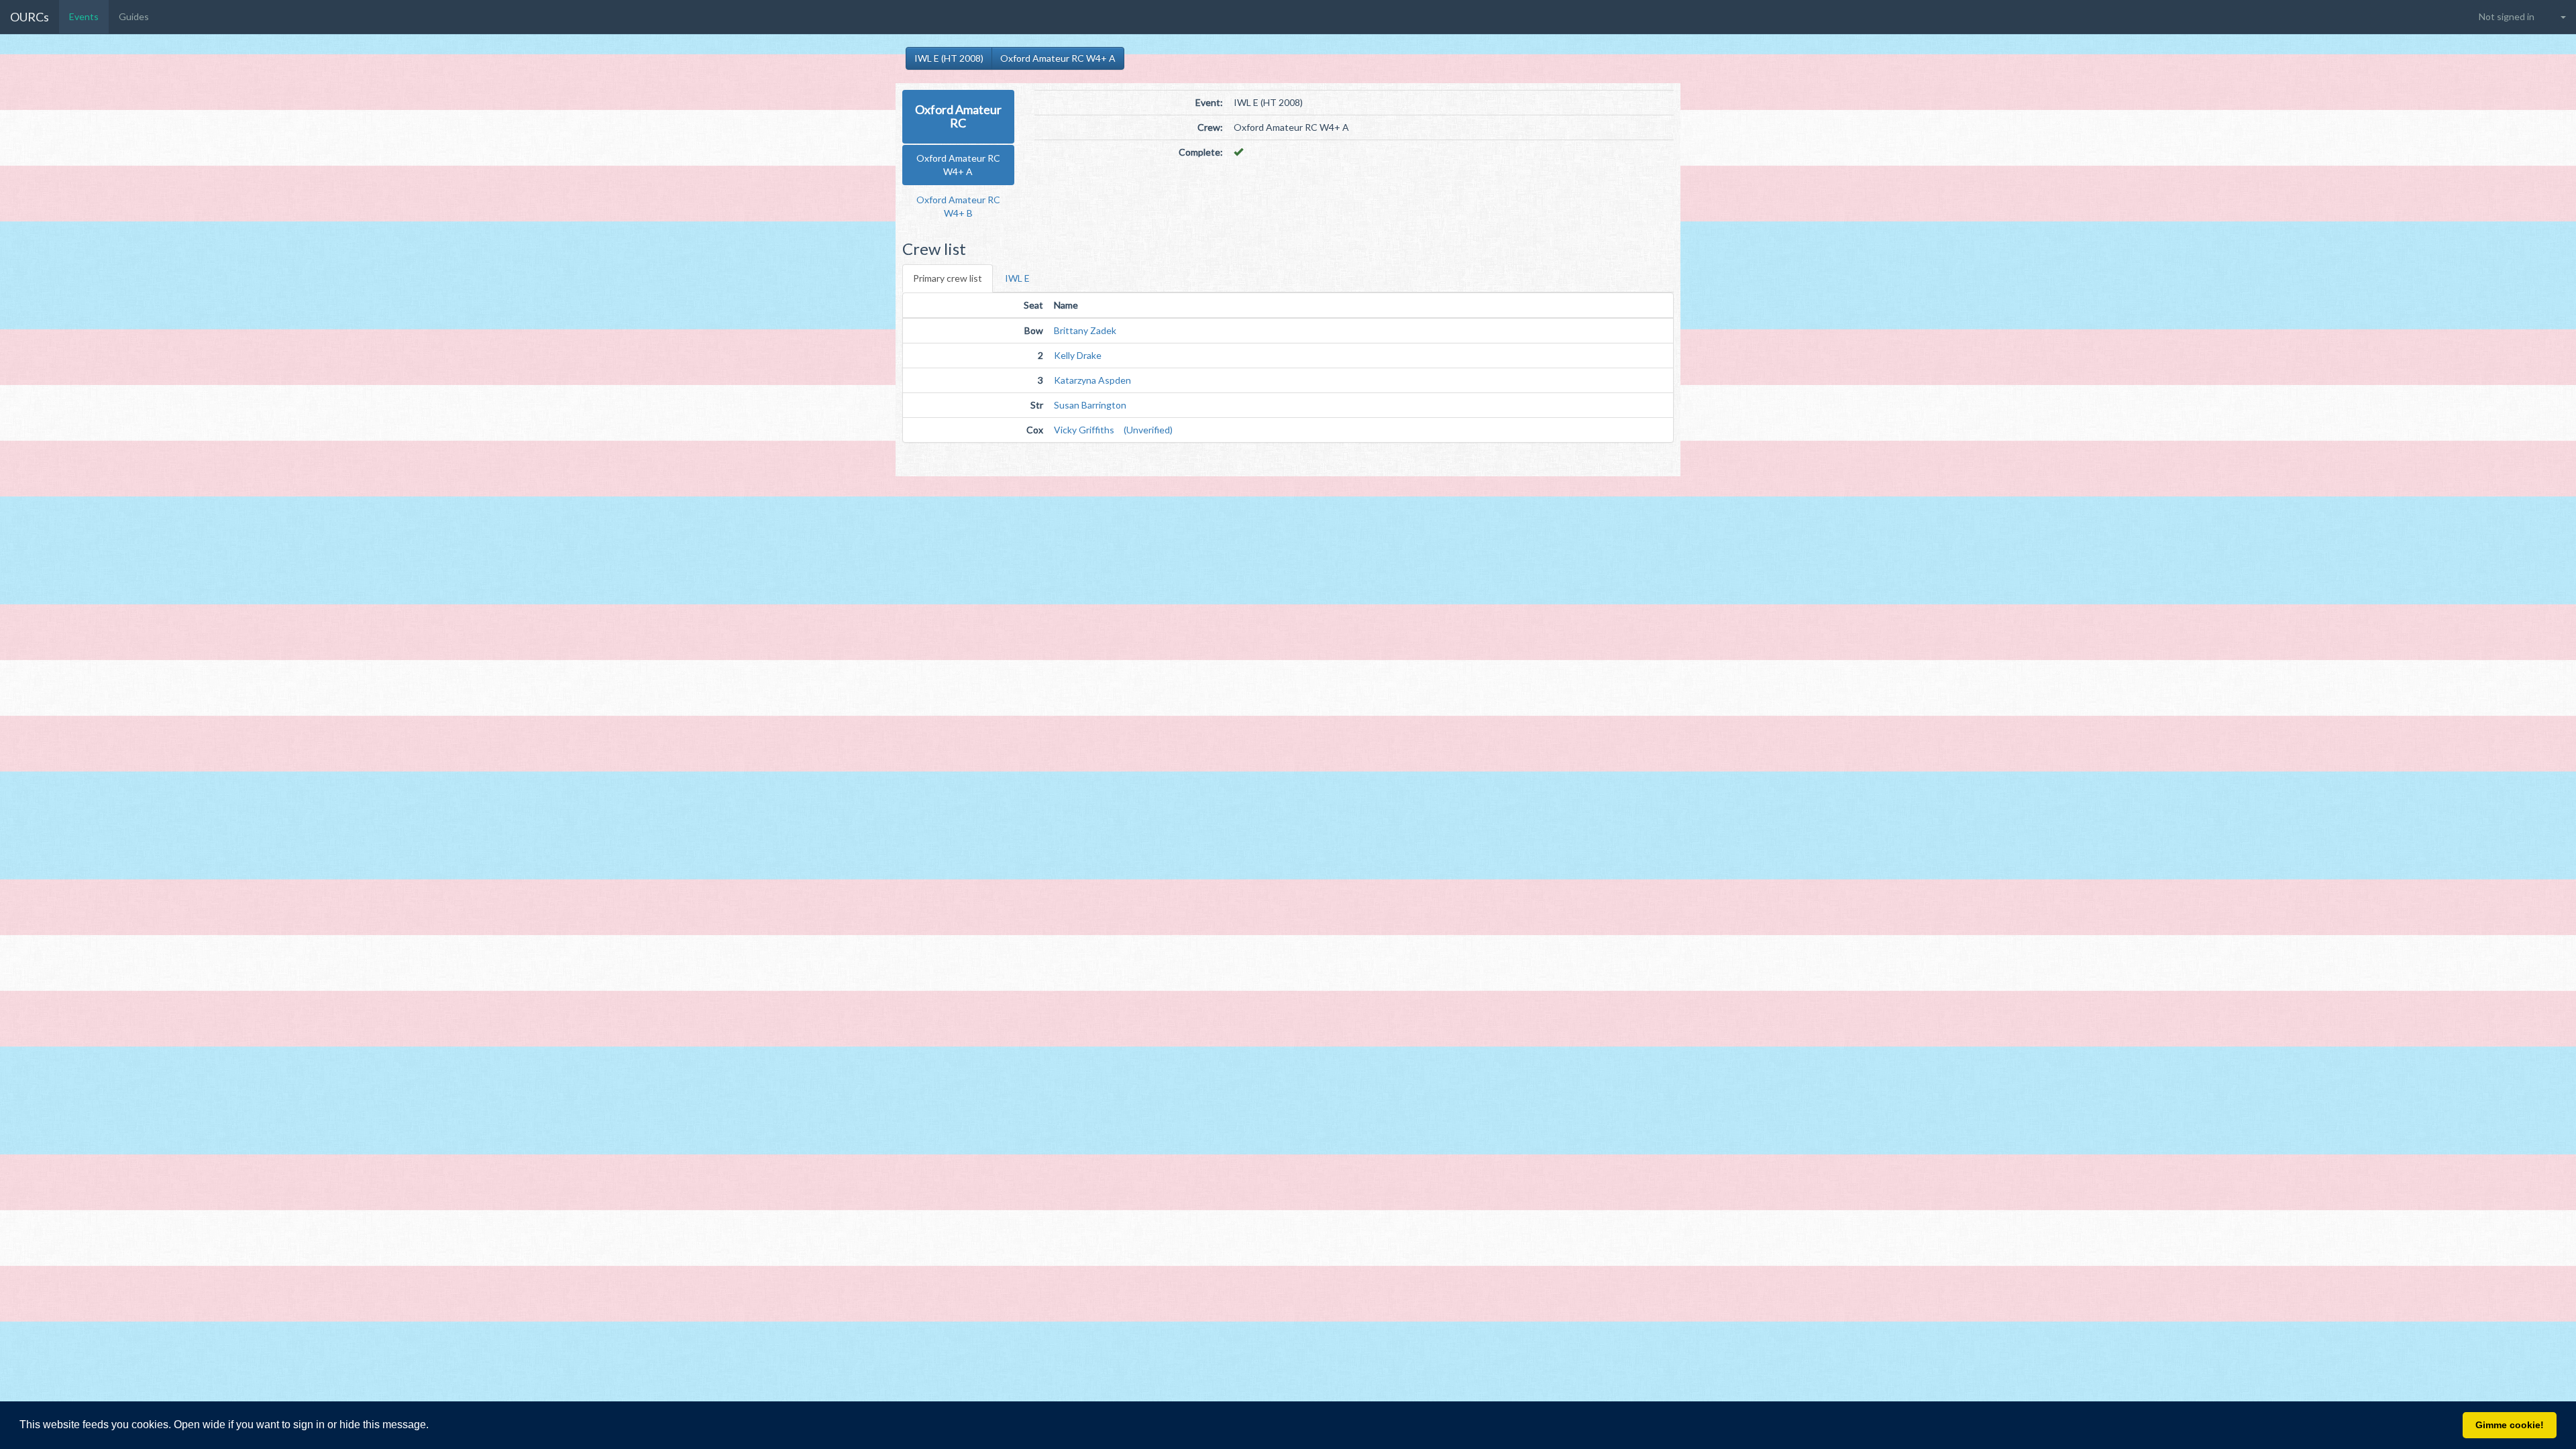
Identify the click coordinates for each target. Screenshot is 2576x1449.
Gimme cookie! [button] (2510, 1425)
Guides (134, 16)
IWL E (1017, 278)
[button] (433, 1426)
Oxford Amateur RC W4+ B (958, 206)
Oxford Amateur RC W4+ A (1058, 58)
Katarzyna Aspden (1092, 380)
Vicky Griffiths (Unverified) (1113, 430)
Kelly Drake (1078, 355)
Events (84, 16)
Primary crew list (948, 278)
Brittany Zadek (1085, 330)
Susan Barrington (1090, 405)
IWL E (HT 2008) (949, 58)
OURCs (30, 17)
